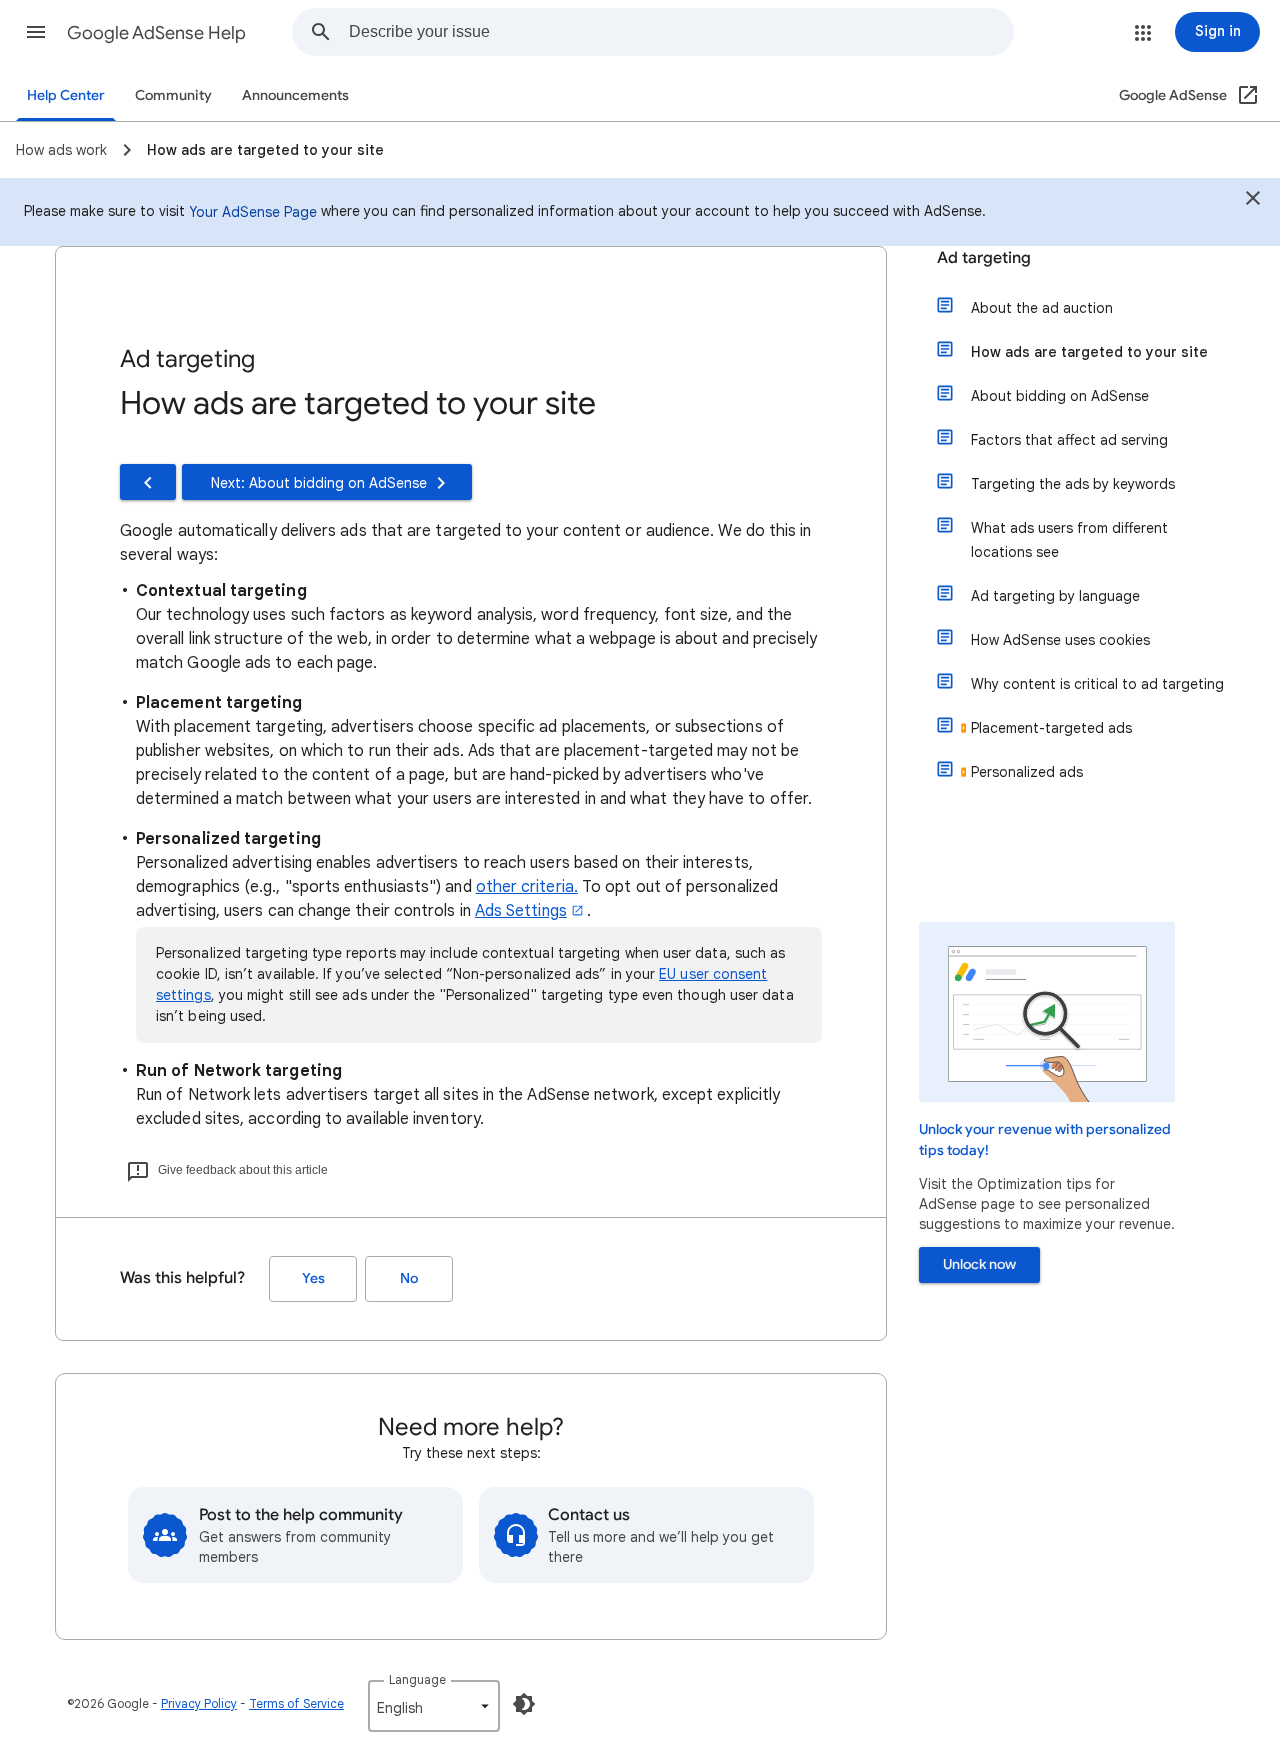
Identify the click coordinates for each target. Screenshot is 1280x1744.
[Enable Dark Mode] (524, 1704)
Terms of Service (296, 1703)
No (409, 1278)
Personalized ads (1027, 772)
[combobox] (681, 32)
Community (173, 95)
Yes (313, 1278)
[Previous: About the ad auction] (148, 482)
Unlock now (979, 1264)
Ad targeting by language (1055, 596)
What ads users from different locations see (1069, 540)
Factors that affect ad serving (1069, 440)
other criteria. (527, 887)
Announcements (295, 95)
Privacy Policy (199, 1703)
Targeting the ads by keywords (1073, 484)
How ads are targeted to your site (1089, 352)
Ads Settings (521, 911)
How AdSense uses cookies (1060, 640)
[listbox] (434, 1706)
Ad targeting (984, 258)
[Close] (1253, 201)
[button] (36, 32)
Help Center (66, 95)
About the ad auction (1042, 308)
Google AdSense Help (156, 33)
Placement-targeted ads (1051, 728)
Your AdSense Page (253, 212)
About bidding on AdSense (1060, 396)
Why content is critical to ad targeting (1097, 684)
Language (417, 1679)
